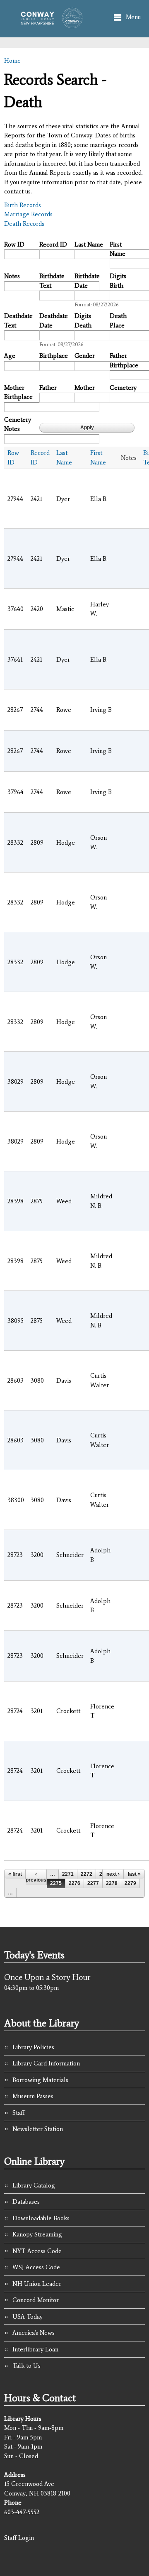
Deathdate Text (18, 321)
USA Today (28, 2317)
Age (10, 356)
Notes (12, 276)
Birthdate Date (87, 281)
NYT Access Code (37, 2251)
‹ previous (36, 1877)
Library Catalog (34, 2185)
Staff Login (19, 2538)
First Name (118, 249)
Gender (85, 356)
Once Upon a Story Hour (47, 1977)
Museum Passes (33, 2096)
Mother (85, 388)
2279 (130, 1883)
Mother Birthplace (18, 392)
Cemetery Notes (18, 424)
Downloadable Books (41, 2218)
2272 (87, 1874)
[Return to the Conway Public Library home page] (49, 24)
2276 (74, 1883)
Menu (133, 17)
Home (12, 61)
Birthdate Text (52, 281)
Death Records (24, 224)
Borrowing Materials (40, 2080)
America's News (34, 2333)
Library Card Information (46, 2063)
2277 (93, 1883)
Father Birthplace (124, 360)
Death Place (118, 321)
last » (134, 1874)
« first (15, 1874)
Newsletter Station (38, 2129)
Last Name (89, 244)
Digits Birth (118, 281)
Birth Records (23, 205)
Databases (26, 2202)
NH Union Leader (37, 2284)
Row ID (14, 244)
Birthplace (54, 356)
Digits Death (83, 321)
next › (113, 1874)
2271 (68, 1874)
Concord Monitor (36, 2300)
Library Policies (33, 2047)
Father (48, 388)
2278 (112, 1883)
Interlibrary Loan (35, 2349)
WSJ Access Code (36, 2267)
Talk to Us (26, 2366)
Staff (19, 2113)
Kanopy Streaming (37, 2234)
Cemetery (123, 388)
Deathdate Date (54, 321)
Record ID (53, 244)
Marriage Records (28, 214)
